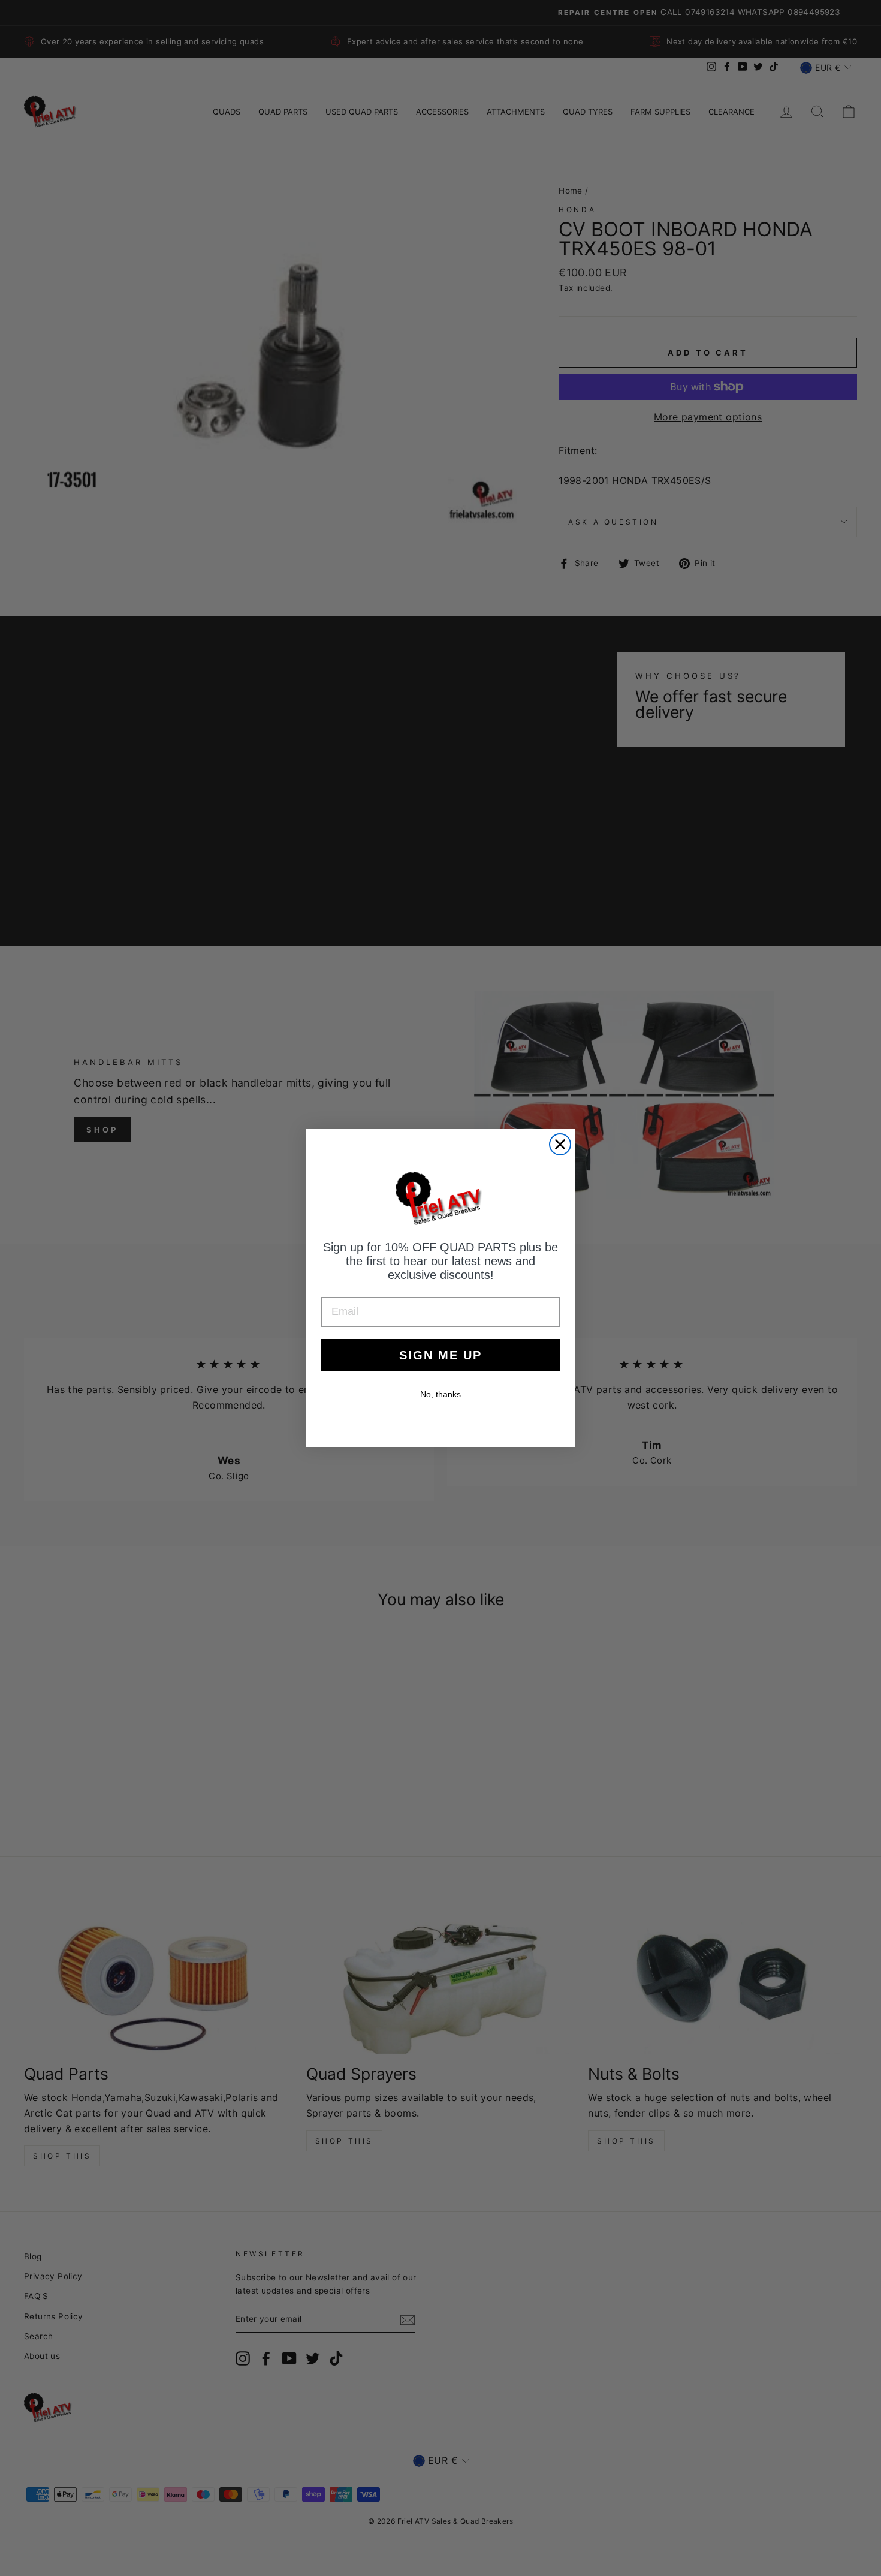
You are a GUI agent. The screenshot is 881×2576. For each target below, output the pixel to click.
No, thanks (441, 1394)
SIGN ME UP (441, 1355)
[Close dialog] (560, 1144)
